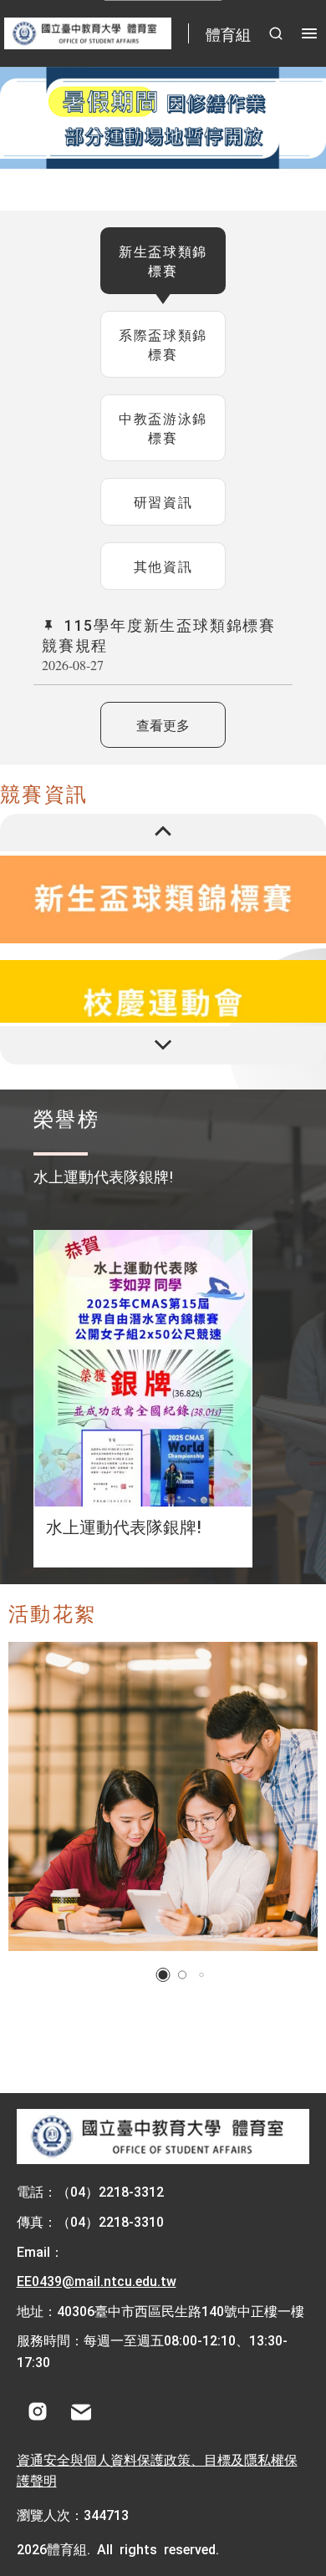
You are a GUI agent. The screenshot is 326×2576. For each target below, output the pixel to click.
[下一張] (163, 1045)
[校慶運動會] (163, 1004)
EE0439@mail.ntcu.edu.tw (97, 2280)
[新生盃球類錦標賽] (163, 899)
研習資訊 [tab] (163, 501)
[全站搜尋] (276, 33)
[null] (163, 118)
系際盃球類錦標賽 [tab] (163, 344)
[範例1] (163, 1796)
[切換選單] (309, 33)
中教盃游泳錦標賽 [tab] (163, 427)
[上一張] (163, 833)
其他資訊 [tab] (163, 566)
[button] (163, 1975)
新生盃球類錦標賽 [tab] (163, 260)
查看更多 (163, 724)
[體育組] (163, 2137)
